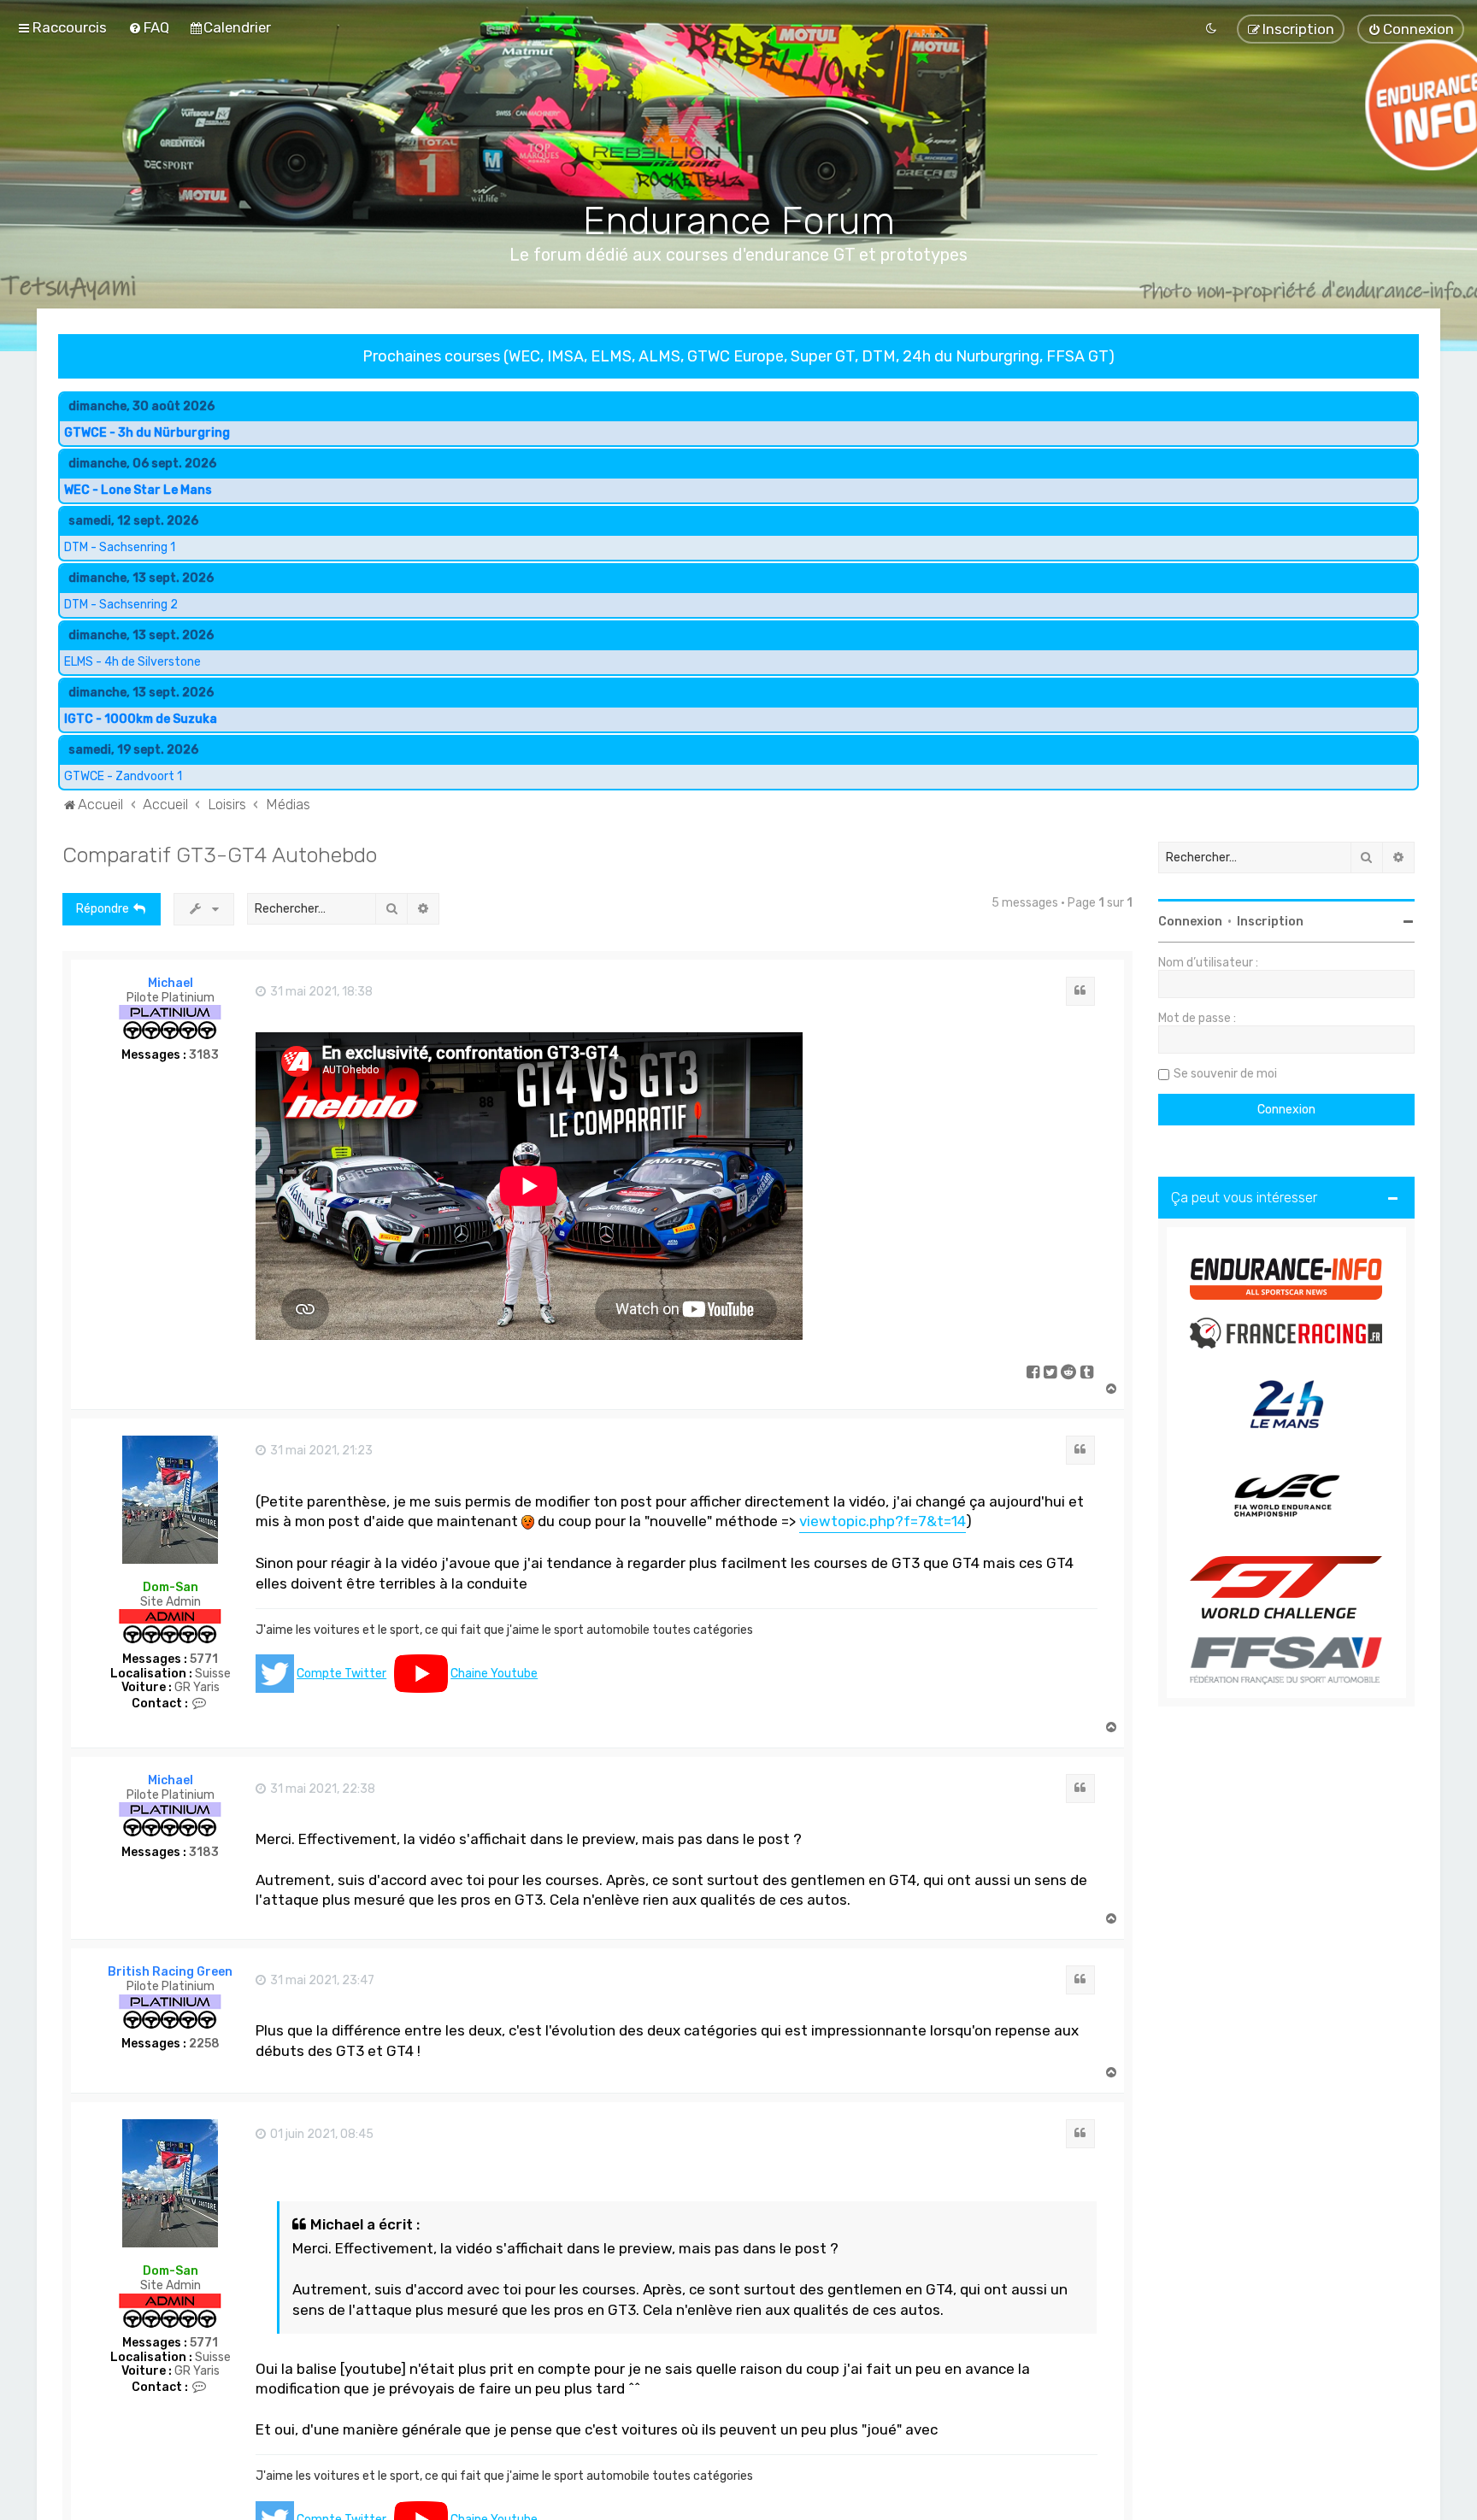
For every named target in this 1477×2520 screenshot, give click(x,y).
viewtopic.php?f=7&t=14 (883, 1521)
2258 (204, 2044)
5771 (204, 1659)
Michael (171, 983)
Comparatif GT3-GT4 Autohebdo (220, 855)
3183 (204, 1054)
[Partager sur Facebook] (1034, 1373)
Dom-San (171, 1587)
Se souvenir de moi (1225, 1074)
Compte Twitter (341, 1674)
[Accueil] (739, 129)
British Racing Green (170, 1972)
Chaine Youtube (494, 1674)
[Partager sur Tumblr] (1088, 1373)
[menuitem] (149, 27)
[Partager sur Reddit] (1069, 1373)
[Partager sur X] (1051, 1373)
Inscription (1270, 922)
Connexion (1190, 922)
